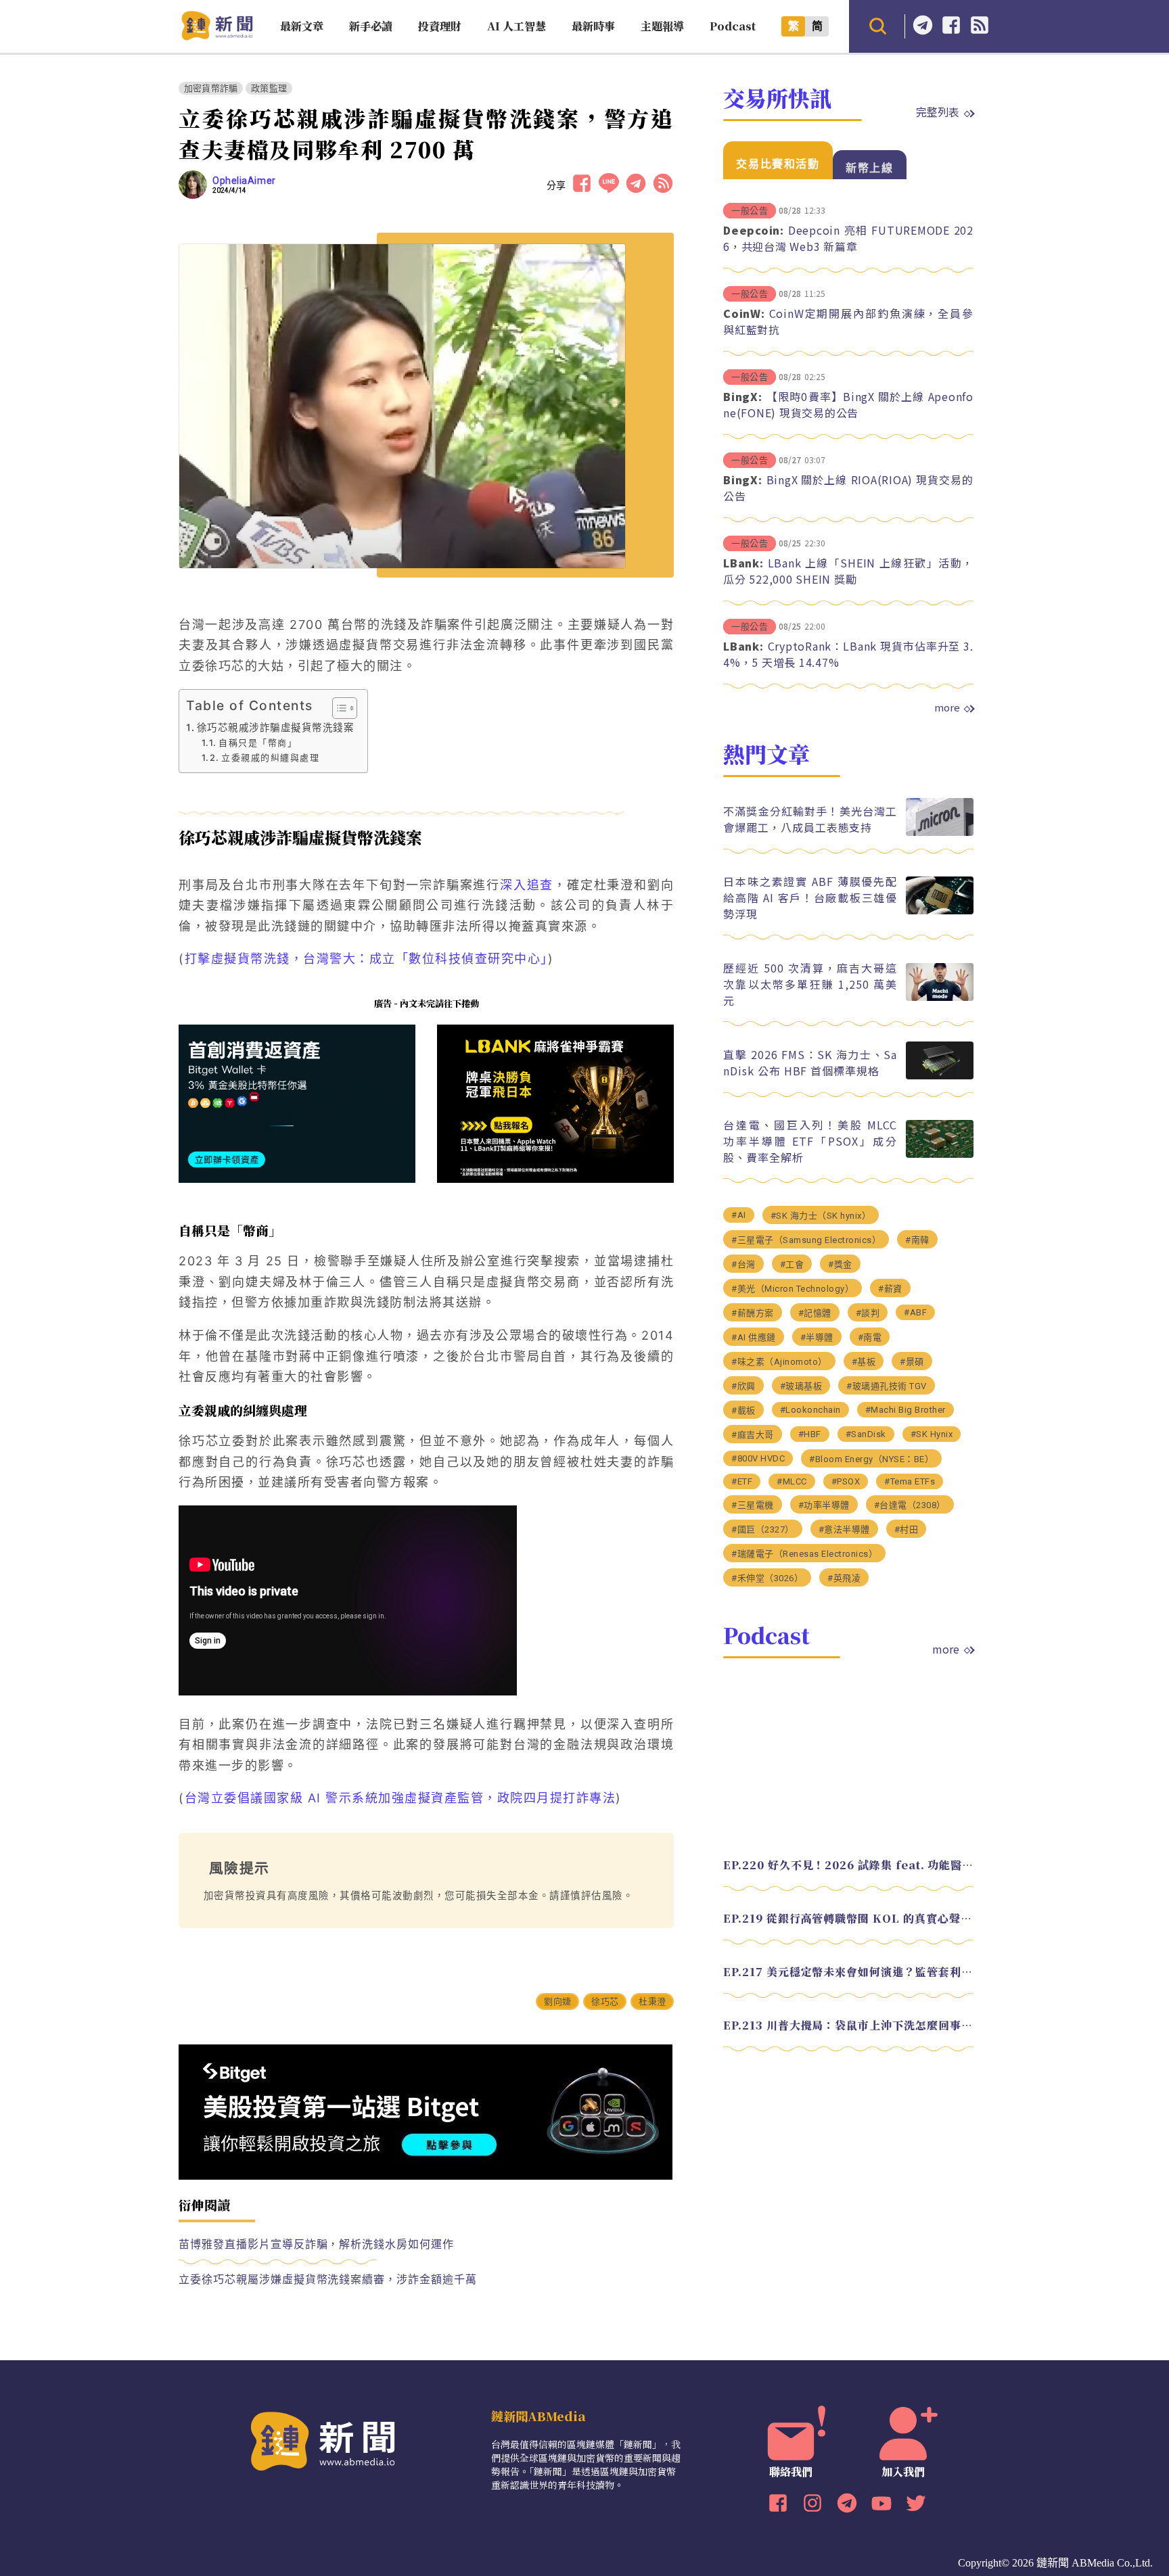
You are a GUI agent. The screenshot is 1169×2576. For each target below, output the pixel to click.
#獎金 (840, 1264)
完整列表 (938, 112)
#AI (739, 1214)
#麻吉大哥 (753, 1434)
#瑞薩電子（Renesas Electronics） (804, 1553)
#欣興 (743, 1385)
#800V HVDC (758, 1458)
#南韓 (917, 1239)
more (947, 707)
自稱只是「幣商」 (258, 743)
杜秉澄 (652, 2001)
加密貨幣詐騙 (211, 88)
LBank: (743, 563)
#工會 (792, 1264)
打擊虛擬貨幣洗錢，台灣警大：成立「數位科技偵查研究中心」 (366, 959)
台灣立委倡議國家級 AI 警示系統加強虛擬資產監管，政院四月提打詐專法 (400, 1798)
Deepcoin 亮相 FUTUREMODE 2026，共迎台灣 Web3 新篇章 (848, 238)
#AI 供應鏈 (754, 1337)
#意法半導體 (844, 1529)
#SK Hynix (932, 1433)
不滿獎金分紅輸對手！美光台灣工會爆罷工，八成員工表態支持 (810, 818)
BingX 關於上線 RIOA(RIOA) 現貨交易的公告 (848, 488)
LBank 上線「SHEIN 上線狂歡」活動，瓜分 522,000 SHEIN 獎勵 (848, 571)
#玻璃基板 (801, 1385)
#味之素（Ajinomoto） (779, 1361)
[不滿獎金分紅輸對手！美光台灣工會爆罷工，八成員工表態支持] (940, 832)
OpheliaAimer (244, 181)
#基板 (864, 1361)
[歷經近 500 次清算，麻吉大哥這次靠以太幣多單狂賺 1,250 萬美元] (940, 997)
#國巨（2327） (763, 1529)
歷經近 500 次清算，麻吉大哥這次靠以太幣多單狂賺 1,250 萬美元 (810, 983)
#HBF (810, 1433)
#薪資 (890, 1288)
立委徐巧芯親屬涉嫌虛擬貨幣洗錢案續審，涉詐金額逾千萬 (328, 2279)
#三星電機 (753, 1504)
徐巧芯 (605, 2001)
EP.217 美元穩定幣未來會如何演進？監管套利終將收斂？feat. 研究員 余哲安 (848, 1971)
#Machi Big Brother (906, 1409)
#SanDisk (866, 1433)
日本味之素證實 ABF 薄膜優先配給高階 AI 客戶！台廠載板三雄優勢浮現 (810, 897)
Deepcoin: (754, 230)
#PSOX (846, 1481)
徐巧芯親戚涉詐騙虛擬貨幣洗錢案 (275, 727)
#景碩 (912, 1361)
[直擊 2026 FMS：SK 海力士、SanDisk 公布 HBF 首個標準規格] (940, 1076)
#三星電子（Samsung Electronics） (806, 1239)
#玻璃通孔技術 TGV (887, 1385)
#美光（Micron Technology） (793, 1288)
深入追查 (527, 885)
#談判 (868, 1312)
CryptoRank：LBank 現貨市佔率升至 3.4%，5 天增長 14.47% (848, 654)
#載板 (743, 1410)
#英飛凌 (844, 1577)
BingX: (743, 396)
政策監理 (269, 88)
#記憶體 (815, 1312)
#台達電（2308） (910, 1504)
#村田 (907, 1529)
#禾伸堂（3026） (767, 1577)
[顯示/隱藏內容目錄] (338, 708)
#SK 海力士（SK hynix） (821, 1215)
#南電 (870, 1337)
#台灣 (743, 1264)
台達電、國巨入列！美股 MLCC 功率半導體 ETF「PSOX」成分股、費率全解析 (810, 1140)
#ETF (742, 1481)
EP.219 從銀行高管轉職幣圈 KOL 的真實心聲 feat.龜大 (848, 1918)
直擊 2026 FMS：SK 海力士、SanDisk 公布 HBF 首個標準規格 (810, 1062)
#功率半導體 (824, 1504)
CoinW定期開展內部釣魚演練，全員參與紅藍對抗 (848, 321)
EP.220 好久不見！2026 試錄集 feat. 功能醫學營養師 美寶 (848, 1864)
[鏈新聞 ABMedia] (217, 36)
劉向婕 (557, 2001)
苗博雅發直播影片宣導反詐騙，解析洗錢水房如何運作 (316, 2244)
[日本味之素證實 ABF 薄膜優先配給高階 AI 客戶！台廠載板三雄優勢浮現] (940, 911)
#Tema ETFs (910, 1481)
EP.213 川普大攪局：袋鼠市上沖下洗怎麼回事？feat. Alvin (848, 2024)
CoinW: (744, 313)
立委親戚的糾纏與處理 (270, 757)
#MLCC (792, 1481)
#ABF (915, 1312)
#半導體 (817, 1337)
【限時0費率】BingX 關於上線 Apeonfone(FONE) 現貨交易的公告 (848, 404)
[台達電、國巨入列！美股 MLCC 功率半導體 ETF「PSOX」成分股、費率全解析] (940, 1154)
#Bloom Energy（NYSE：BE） (871, 1458)
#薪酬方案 (753, 1312)
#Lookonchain (810, 1409)
